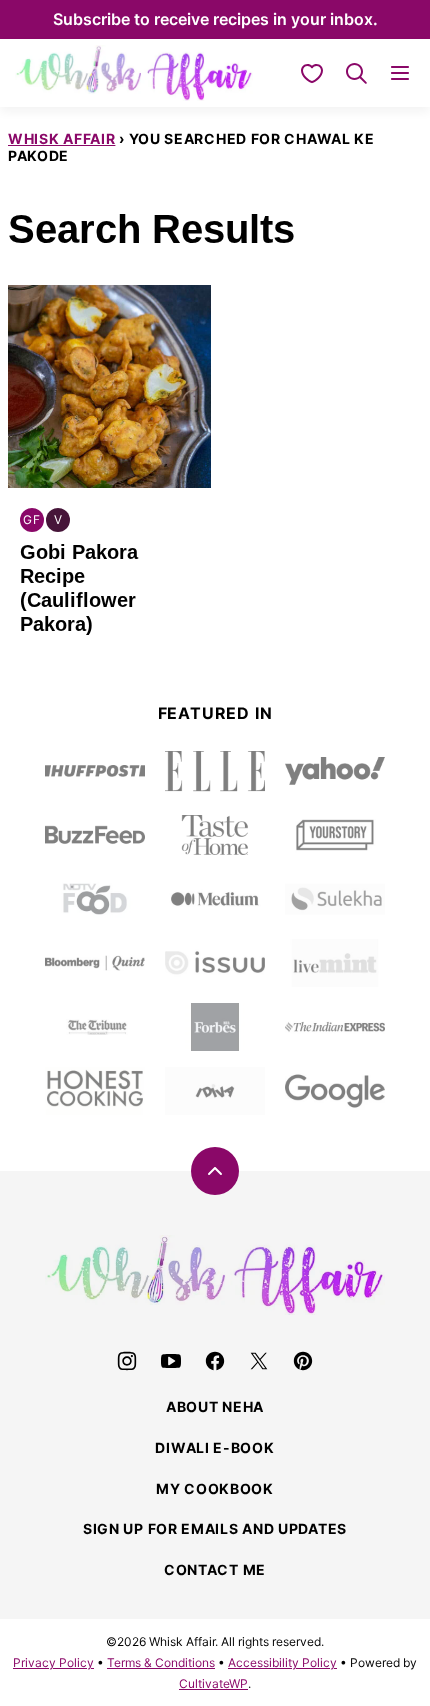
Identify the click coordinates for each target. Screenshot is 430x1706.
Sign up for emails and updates (215, 1528)
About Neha (215, 1406)
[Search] (356, 73)
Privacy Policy (53, 1662)
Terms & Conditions (161, 1662)
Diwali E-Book (214, 1447)
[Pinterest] (303, 1361)
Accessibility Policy (282, 1662)
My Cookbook (215, 1488)
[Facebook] (215, 1361)
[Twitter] (259, 1361)
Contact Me (215, 1569)
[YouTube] (171, 1361)
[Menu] (400, 73)
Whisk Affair (61, 138)
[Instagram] (127, 1361)
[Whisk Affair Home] (135, 73)
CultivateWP (213, 1683)
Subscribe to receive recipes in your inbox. (215, 19)
